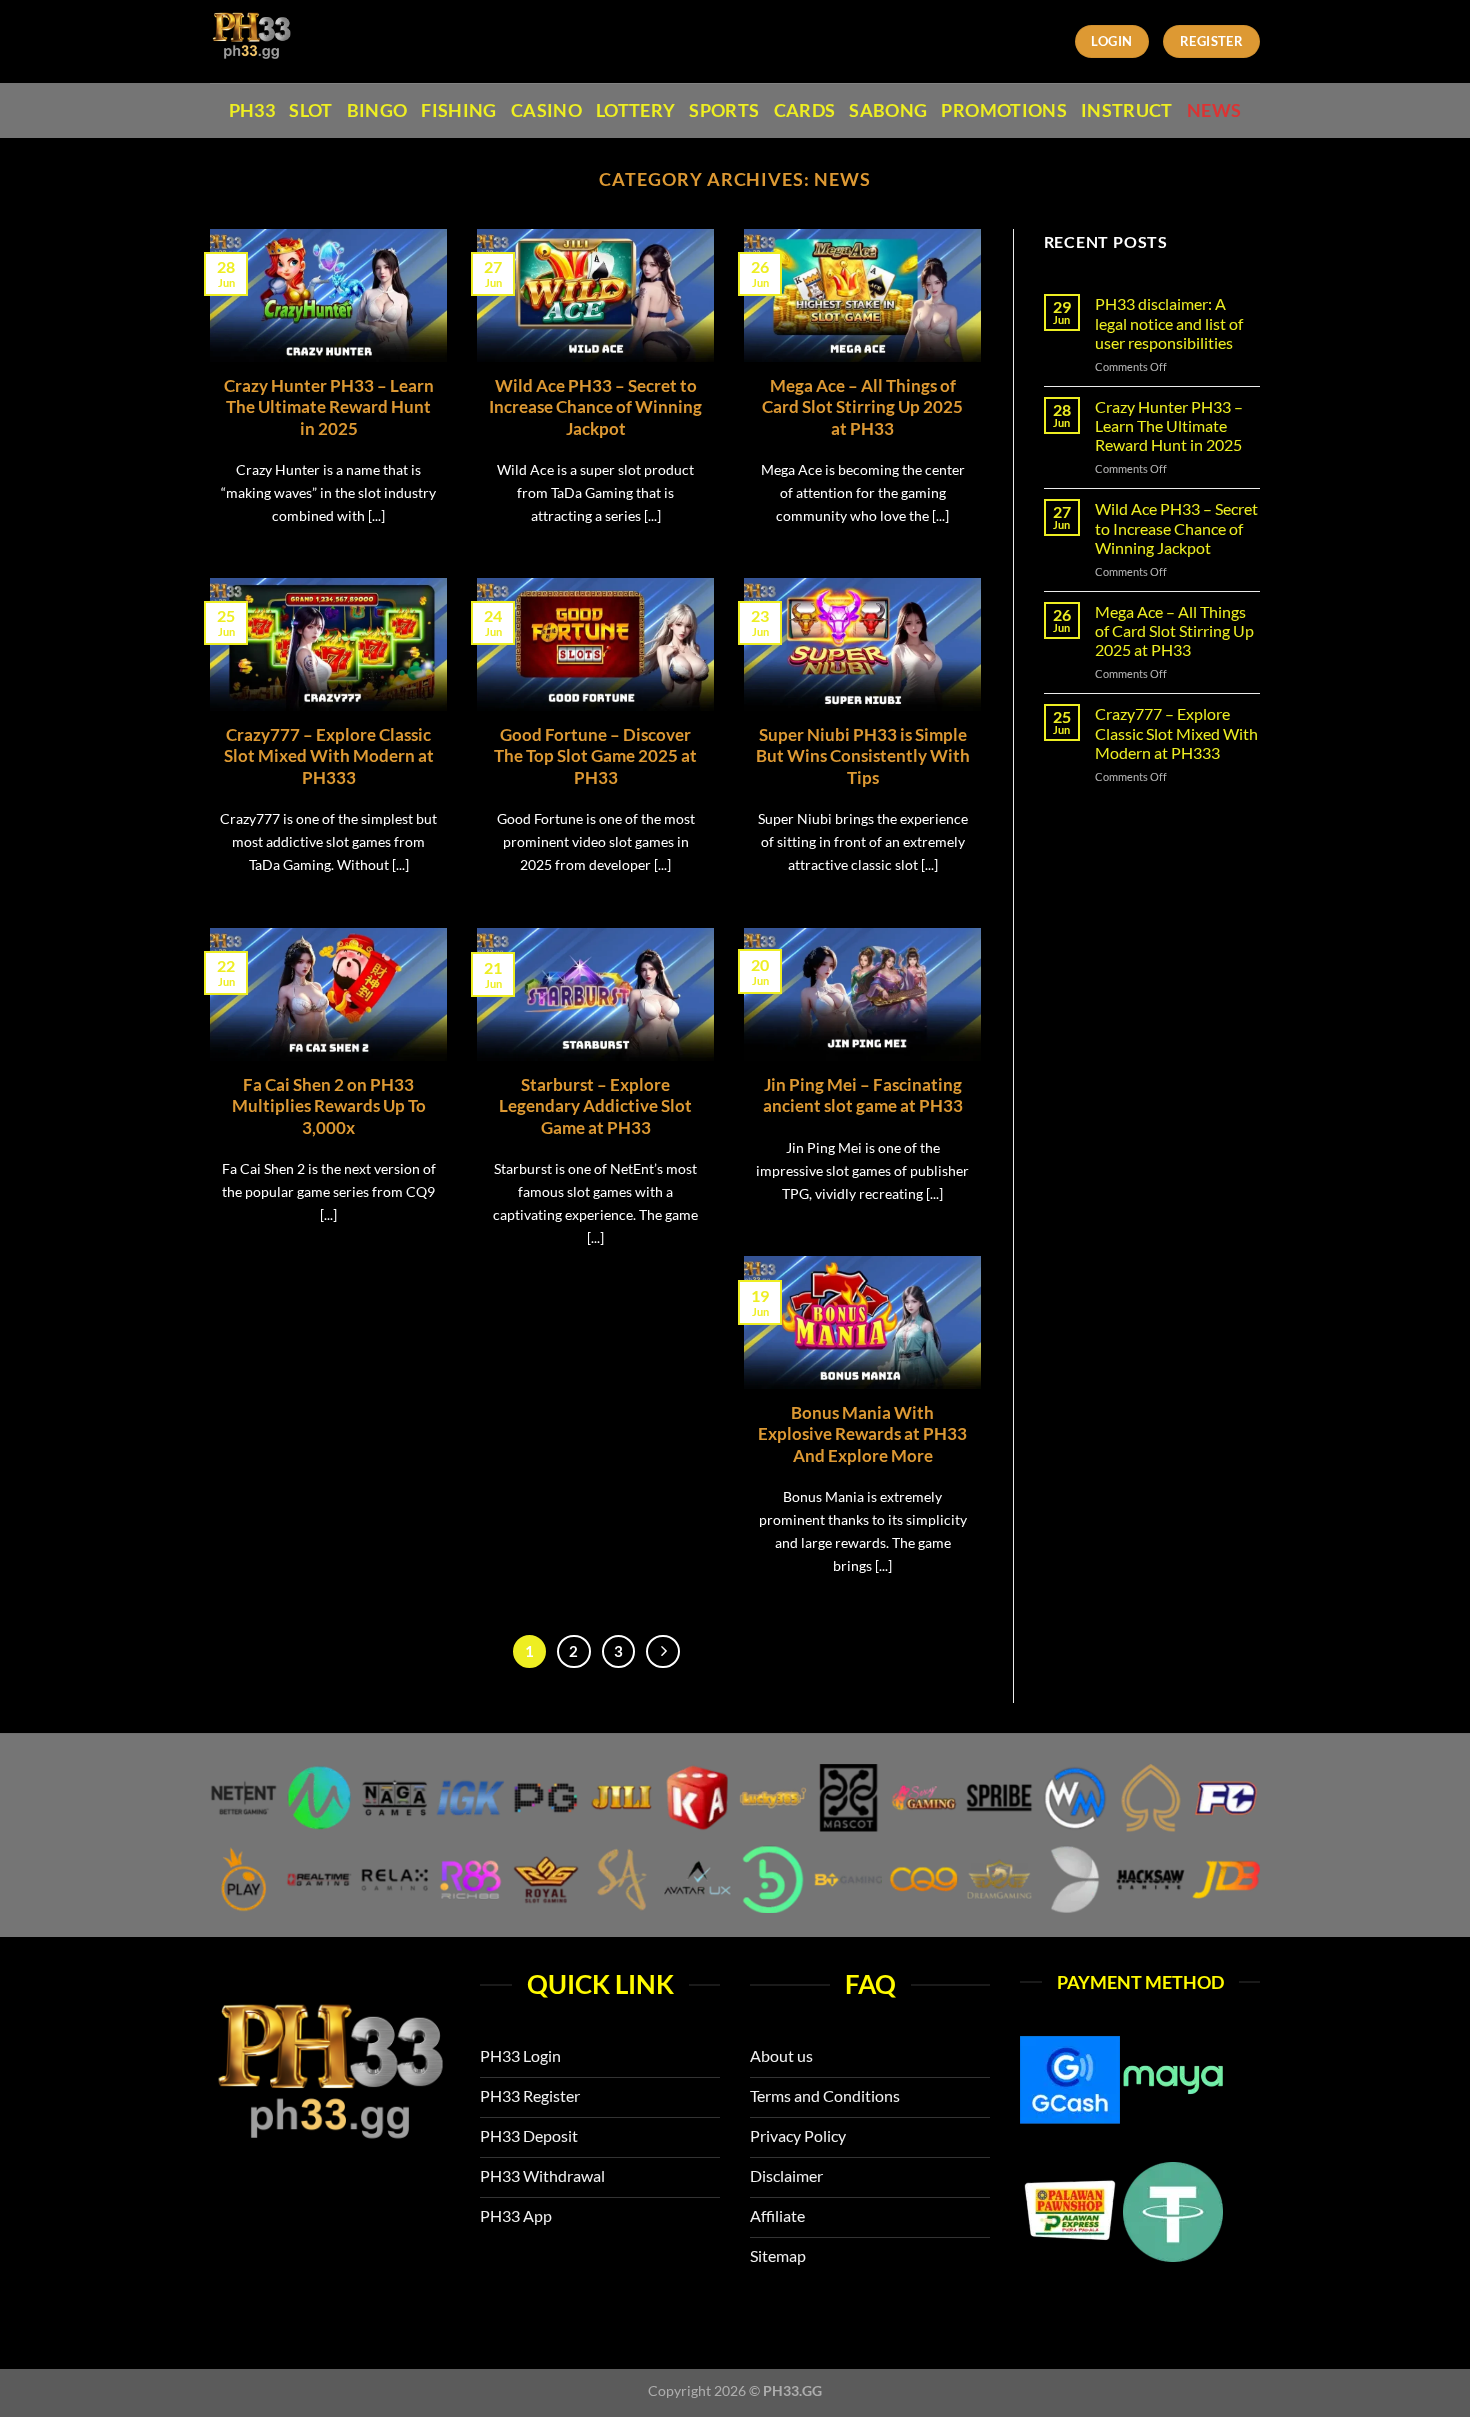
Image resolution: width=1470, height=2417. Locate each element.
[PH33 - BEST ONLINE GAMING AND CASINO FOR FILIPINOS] (298, 41)
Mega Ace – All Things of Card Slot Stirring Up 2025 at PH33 (862, 407)
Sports (724, 110)
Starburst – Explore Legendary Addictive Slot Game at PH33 (595, 1106)
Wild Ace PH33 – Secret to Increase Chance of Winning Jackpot (595, 407)
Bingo (377, 110)
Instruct (1127, 110)
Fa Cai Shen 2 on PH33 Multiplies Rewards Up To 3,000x (329, 1106)
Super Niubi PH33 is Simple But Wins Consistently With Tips (863, 756)
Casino (546, 110)
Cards (805, 110)
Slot (310, 110)
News (1214, 110)
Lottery (635, 110)
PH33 (252, 110)
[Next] (663, 1652)
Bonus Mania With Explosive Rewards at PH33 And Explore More (862, 1434)
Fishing (458, 110)
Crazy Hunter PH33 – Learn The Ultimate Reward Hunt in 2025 (329, 407)
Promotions (1004, 110)
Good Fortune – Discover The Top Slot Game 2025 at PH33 (595, 756)
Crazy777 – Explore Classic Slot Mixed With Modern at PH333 (329, 756)
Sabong (888, 110)
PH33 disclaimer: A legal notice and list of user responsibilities (1169, 322)
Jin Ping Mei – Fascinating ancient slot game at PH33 (863, 1096)
